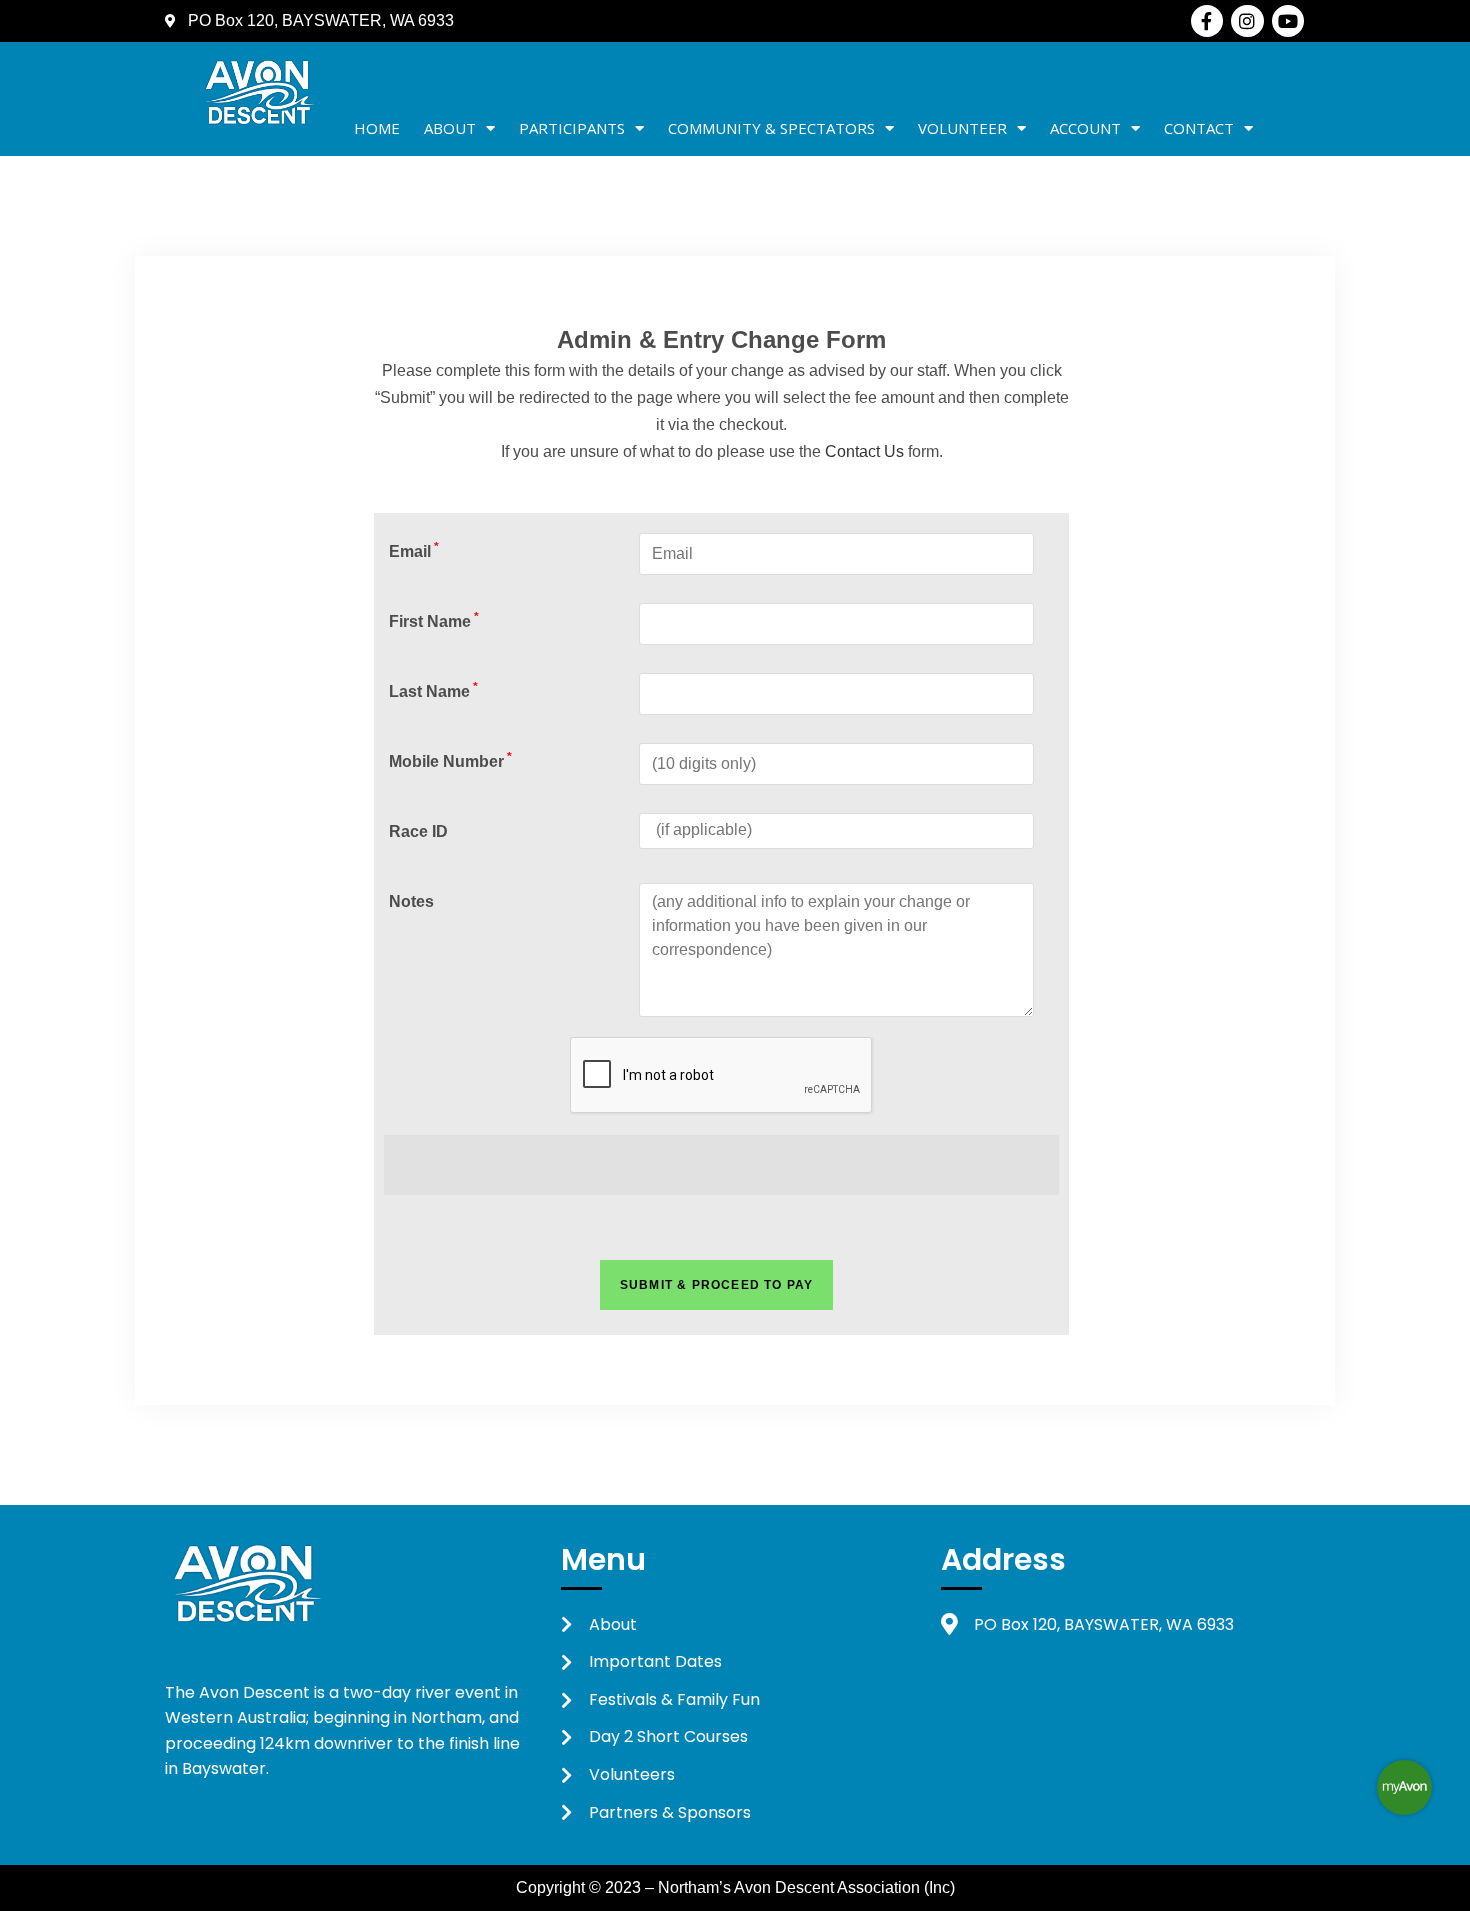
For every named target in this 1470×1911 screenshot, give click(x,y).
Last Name (433, 691)
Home (377, 128)
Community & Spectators (771, 128)
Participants (572, 128)
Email (414, 551)
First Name (434, 621)
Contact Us (864, 451)
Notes (411, 901)
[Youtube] (1288, 21)
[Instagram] (1247, 21)
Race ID (418, 831)
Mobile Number (450, 761)
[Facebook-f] (1207, 21)
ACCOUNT (1085, 128)
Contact (1199, 128)
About (450, 128)
